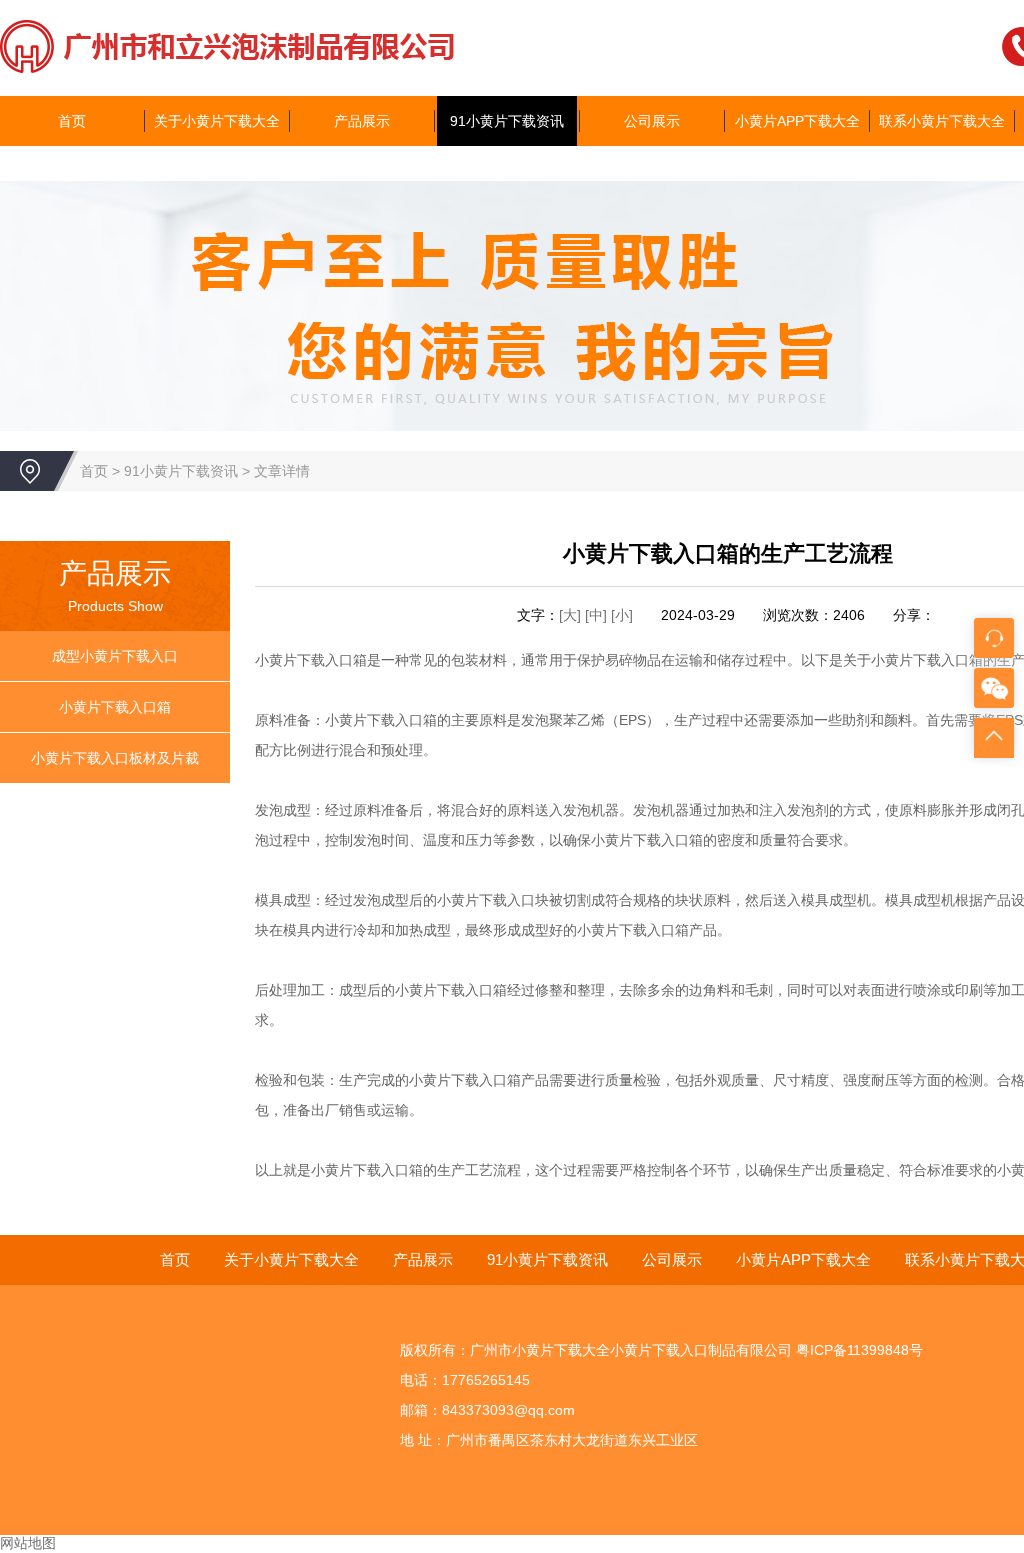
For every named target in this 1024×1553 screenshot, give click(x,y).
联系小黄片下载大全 (942, 121)
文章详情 (282, 471)
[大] (570, 615)
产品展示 (362, 121)
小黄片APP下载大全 (797, 121)
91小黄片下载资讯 (507, 121)
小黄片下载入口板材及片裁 (115, 758)
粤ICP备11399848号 (859, 1350)
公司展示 (652, 121)
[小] (622, 615)
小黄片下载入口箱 (115, 707)
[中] (598, 615)
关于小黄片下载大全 (217, 121)
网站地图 (28, 1543)
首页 (72, 121)
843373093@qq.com (508, 1410)
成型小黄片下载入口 (115, 656)
